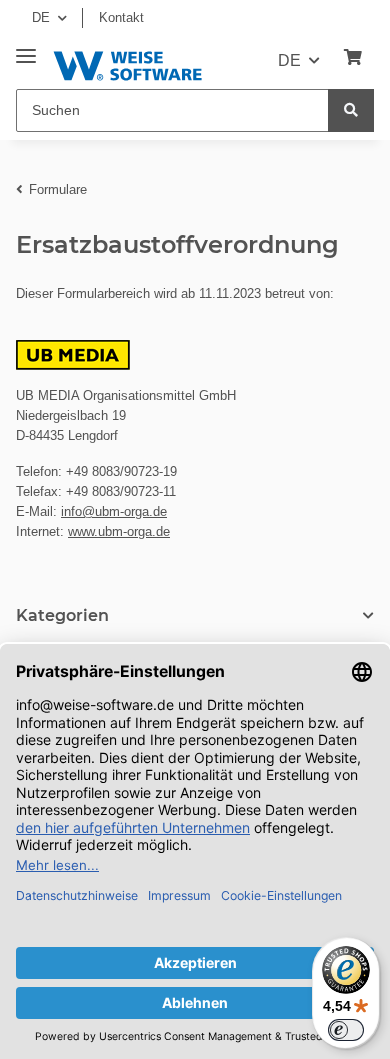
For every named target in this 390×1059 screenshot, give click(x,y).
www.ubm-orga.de (119, 531)
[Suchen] (351, 110)
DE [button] (41, 17)
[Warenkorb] (353, 58)
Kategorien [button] (62, 615)
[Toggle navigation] (26, 48)
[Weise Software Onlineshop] (127, 62)
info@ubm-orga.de (114, 511)
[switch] (346, 1030)
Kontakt (121, 17)
